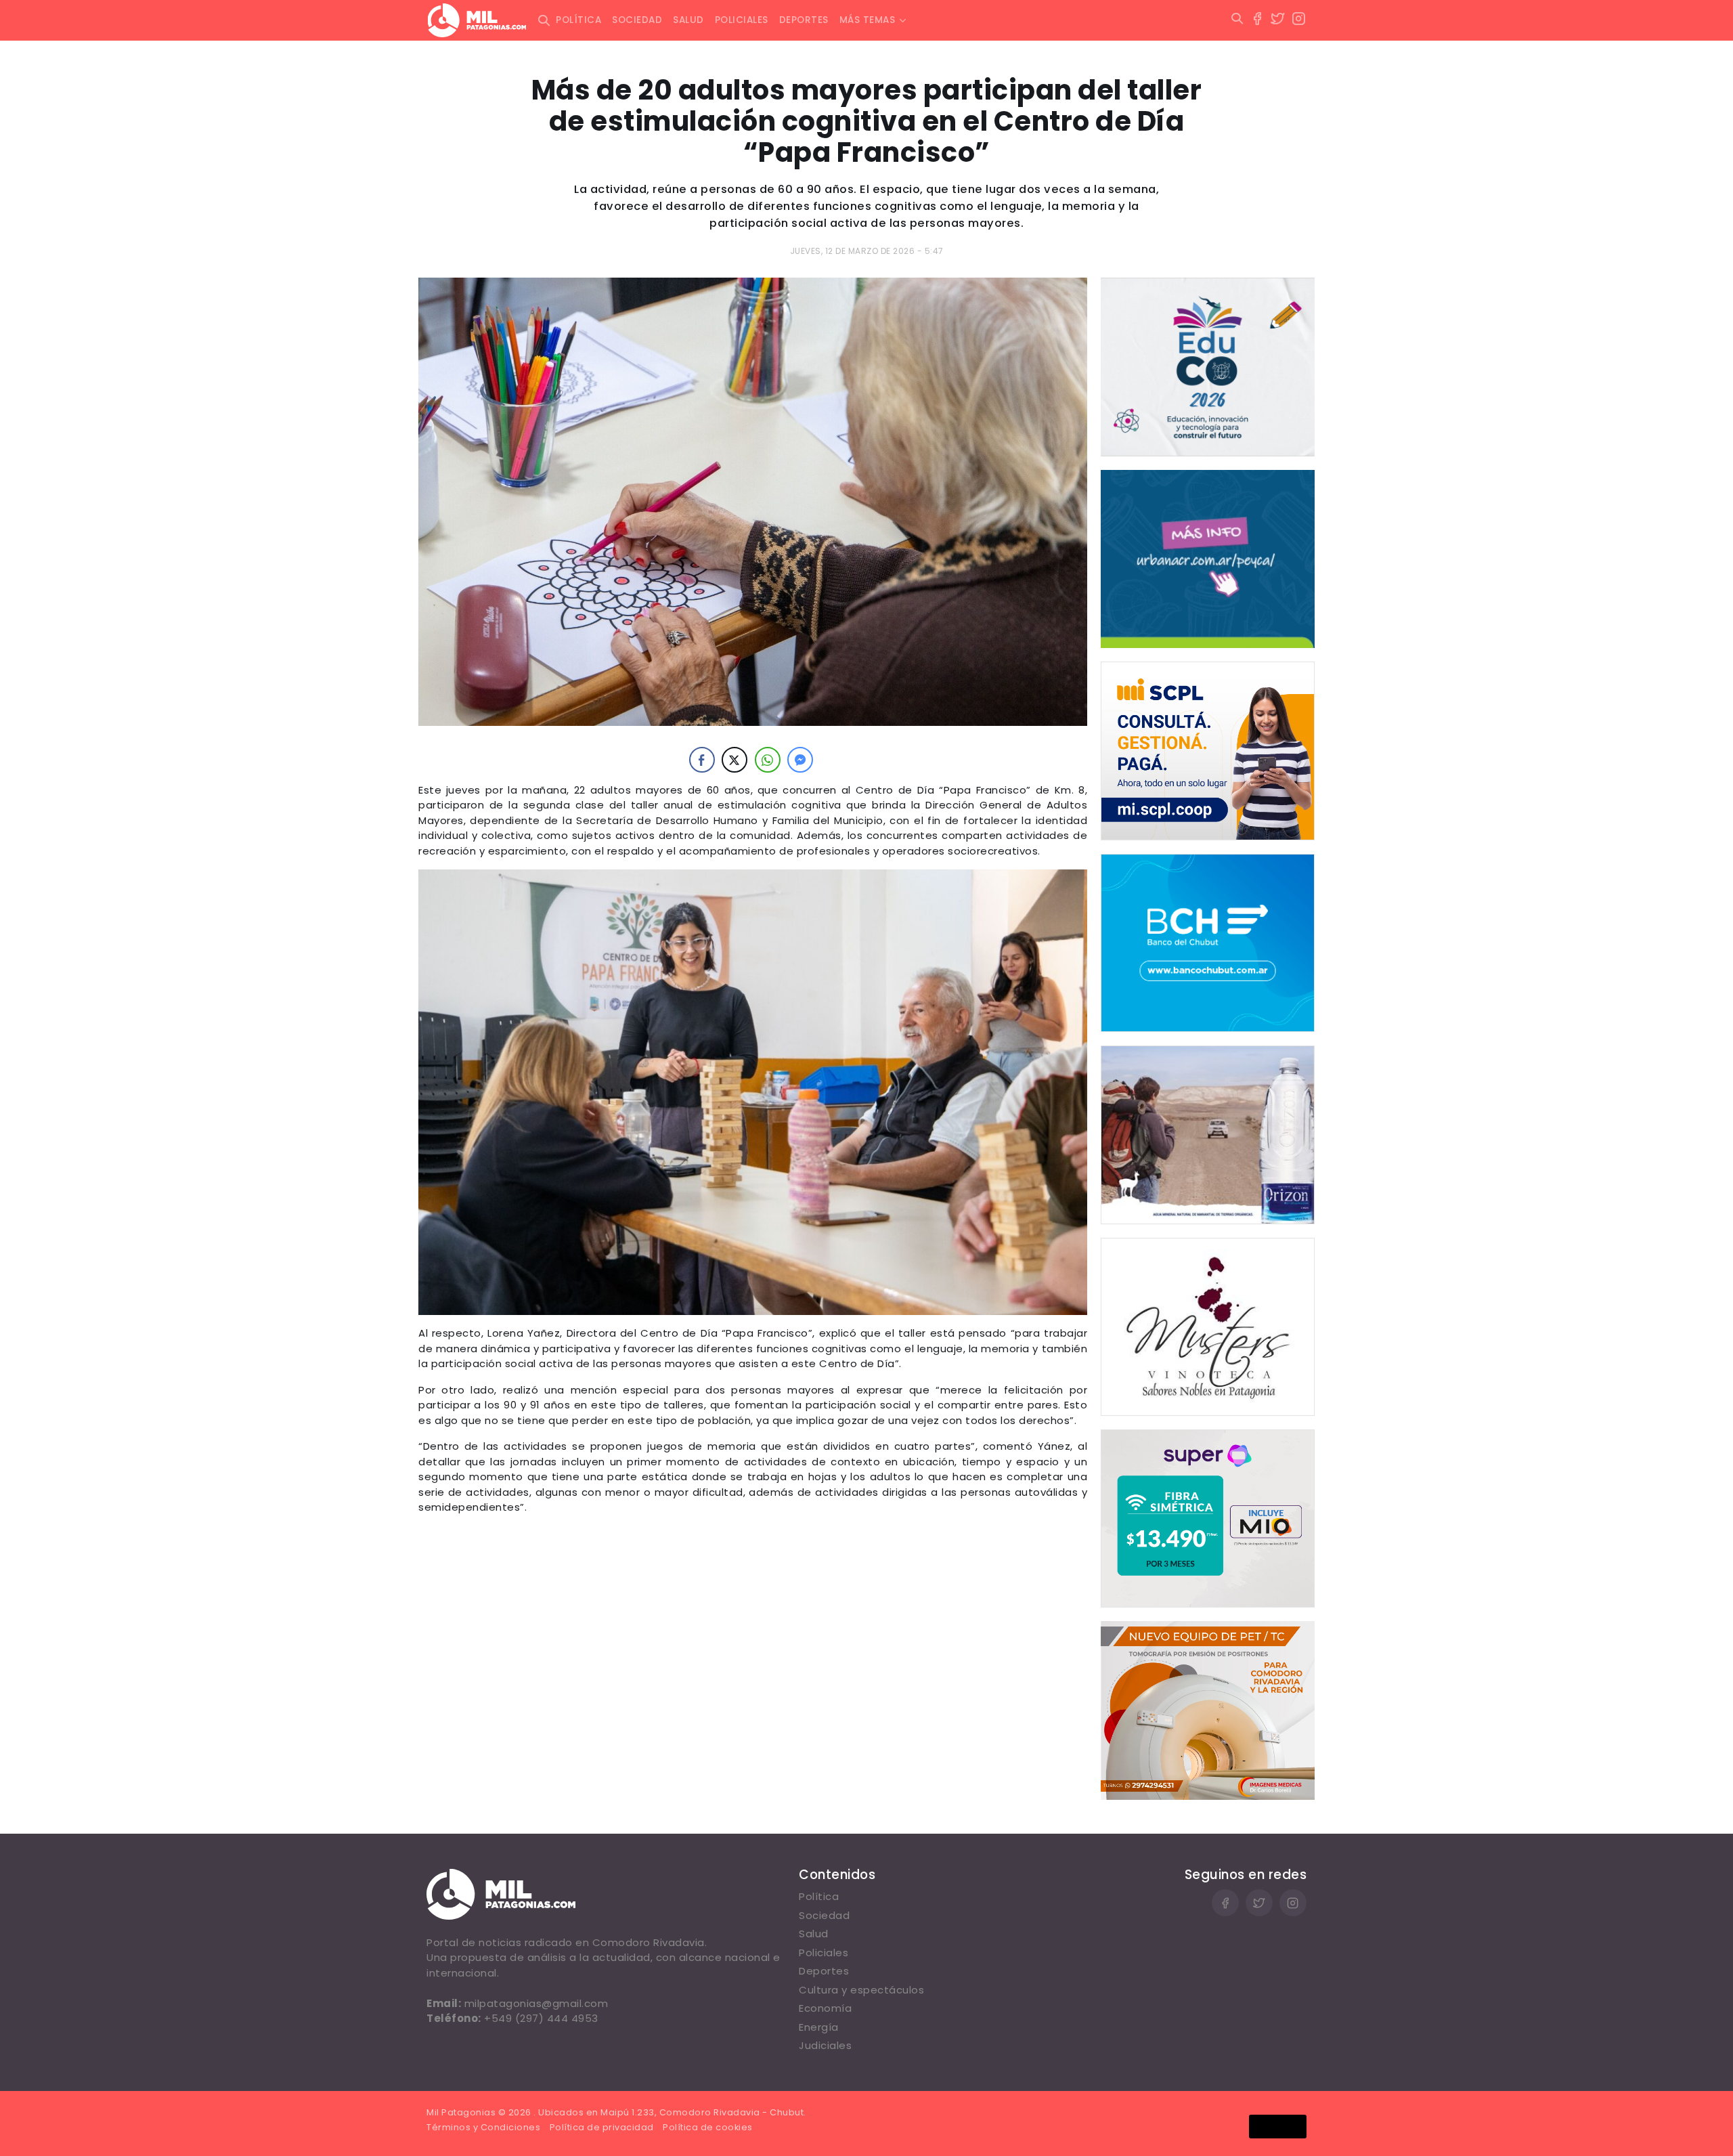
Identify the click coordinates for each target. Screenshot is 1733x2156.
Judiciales (825, 2045)
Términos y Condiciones (483, 2127)
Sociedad (637, 20)
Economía (825, 2008)
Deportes (804, 20)
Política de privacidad (602, 2127)
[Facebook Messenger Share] (800, 760)
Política (578, 20)
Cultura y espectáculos (861, 1990)
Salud (688, 20)
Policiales (742, 20)
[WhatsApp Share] (768, 760)
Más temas (868, 20)
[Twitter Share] (734, 760)
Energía (819, 2027)
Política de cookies (708, 2127)
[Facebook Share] (702, 760)
